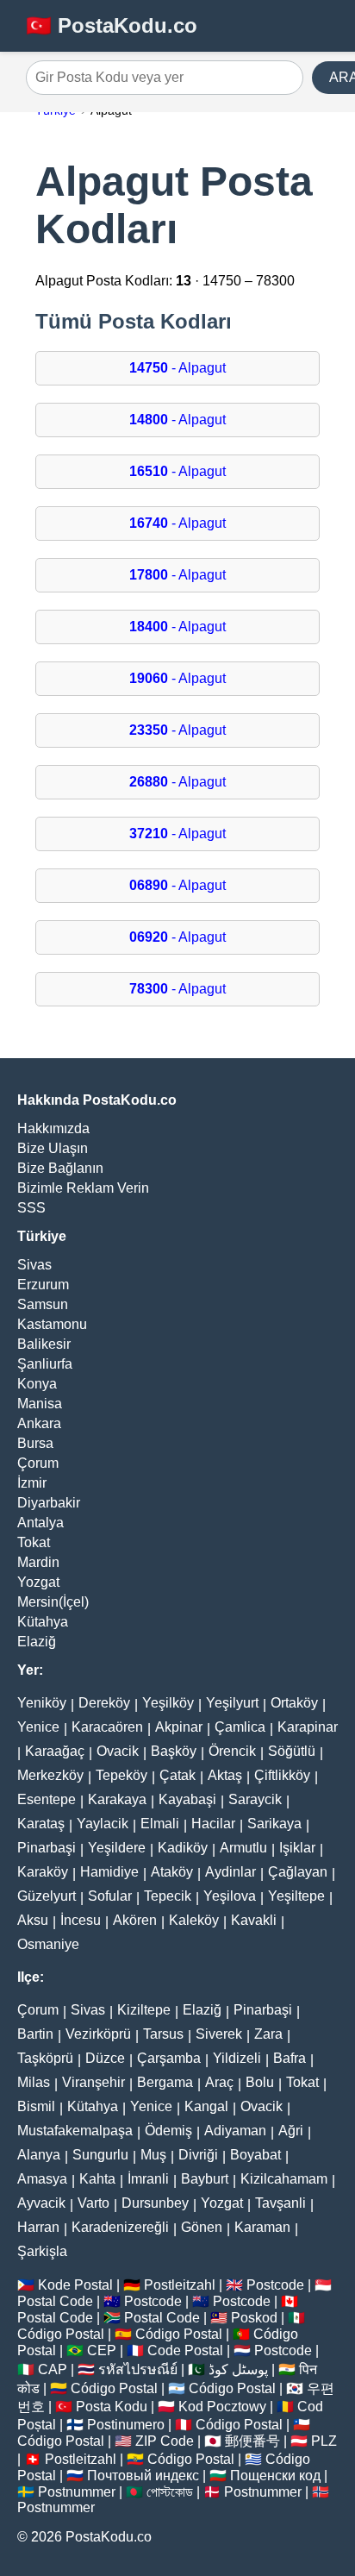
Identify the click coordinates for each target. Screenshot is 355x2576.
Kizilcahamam (284, 2179)
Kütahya (43, 1622)
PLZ (324, 2441)
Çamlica (240, 1727)
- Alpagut (177, 368)
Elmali (160, 1824)
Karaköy (43, 1872)
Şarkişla (42, 2251)
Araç (219, 2082)
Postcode (275, 2285)
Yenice (38, 1727)
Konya (37, 1384)
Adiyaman (235, 2131)
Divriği (198, 2155)
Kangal (206, 2106)
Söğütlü (292, 1751)
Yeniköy (42, 1703)
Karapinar (308, 1727)
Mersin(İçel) (53, 1602)
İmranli (148, 2179)
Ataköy (172, 1872)
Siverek (219, 2034)
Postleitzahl (180, 2285)
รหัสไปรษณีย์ (138, 2369)
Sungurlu (100, 2155)
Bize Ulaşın (53, 1148)
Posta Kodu (112, 2407)
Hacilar (213, 1824)
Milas (34, 2082)
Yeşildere (117, 1848)
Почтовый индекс (143, 2476)
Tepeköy (121, 1775)
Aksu (33, 1920)
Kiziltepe (144, 2010)
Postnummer (77, 2492)
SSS (31, 1208)
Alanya (39, 2155)
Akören (135, 1920)
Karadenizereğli (120, 2227)
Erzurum (43, 1285)
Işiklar (297, 1848)
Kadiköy (183, 1848)
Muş (153, 2155)
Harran (38, 2227)
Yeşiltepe (296, 1896)
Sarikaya (274, 1824)
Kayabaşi (187, 1799)
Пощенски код (275, 2476)
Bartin (35, 2034)
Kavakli (254, 1920)
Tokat (34, 1542)
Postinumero (126, 2425)
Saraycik (255, 1799)
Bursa (35, 1443)
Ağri (291, 2131)
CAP (53, 2369)
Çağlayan (298, 1872)
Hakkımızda (53, 1128)
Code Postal (185, 2350)
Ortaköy (294, 1703)
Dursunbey (155, 2203)
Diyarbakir (49, 1503)
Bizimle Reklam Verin (83, 1188)
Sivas (34, 1265)
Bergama (165, 2082)
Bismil (36, 2106)
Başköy (174, 1751)
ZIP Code (165, 2441)
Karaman (262, 2227)
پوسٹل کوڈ (238, 2369)
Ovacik (118, 1751)
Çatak (177, 1775)
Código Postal (61, 2334)
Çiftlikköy (282, 1775)
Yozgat (38, 1582)
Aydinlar (230, 1872)
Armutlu (243, 1848)
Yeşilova (230, 1896)
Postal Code (55, 2301)
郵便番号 (252, 2441)
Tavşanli (280, 2203)
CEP (102, 2350)
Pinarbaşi (47, 1848)
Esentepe (47, 1799)
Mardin (38, 1562)
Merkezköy (50, 1775)
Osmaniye (48, 1944)
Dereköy (104, 1703)
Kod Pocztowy (222, 2407)
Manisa (40, 1404)
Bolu (260, 2082)
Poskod (254, 2318)
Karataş (41, 1824)
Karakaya (117, 1799)
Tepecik (168, 1896)
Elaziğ (37, 1642)
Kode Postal (75, 2285)
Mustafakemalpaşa (75, 2131)
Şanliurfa (45, 1364)
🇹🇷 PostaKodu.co (112, 25)
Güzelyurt (47, 1896)
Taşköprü (45, 2058)
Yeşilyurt (232, 1703)
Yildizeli (237, 2058)
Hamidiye (109, 1872)
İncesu (81, 1920)
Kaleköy (194, 1920)
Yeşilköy (168, 1703)
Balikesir (44, 1344)
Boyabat (255, 2155)
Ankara (39, 1423)
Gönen (202, 2227)
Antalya (40, 1523)
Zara (268, 2034)
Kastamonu (52, 1324)
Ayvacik (41, 2203)
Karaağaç (55, 1751)
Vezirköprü (98, 2034)
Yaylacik (103, 1824)
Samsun (43, 1304)
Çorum (38, 1463)
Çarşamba (169, 2058)
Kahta (97, 2179)
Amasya (42, 2179)
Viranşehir (93, 2082)
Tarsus (163, 2034)
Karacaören (107, 1727)
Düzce (105, 2058)
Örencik (232, 1751)
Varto (93, 2203)
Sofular (110, 1896)
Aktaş (225, 1775)
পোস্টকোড (170, 2492)
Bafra (290, 2058)
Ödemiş (168, 2131)
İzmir (32, 1483)
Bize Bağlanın (60, 1168)
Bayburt (205, 2179)
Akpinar (179, 1727)
